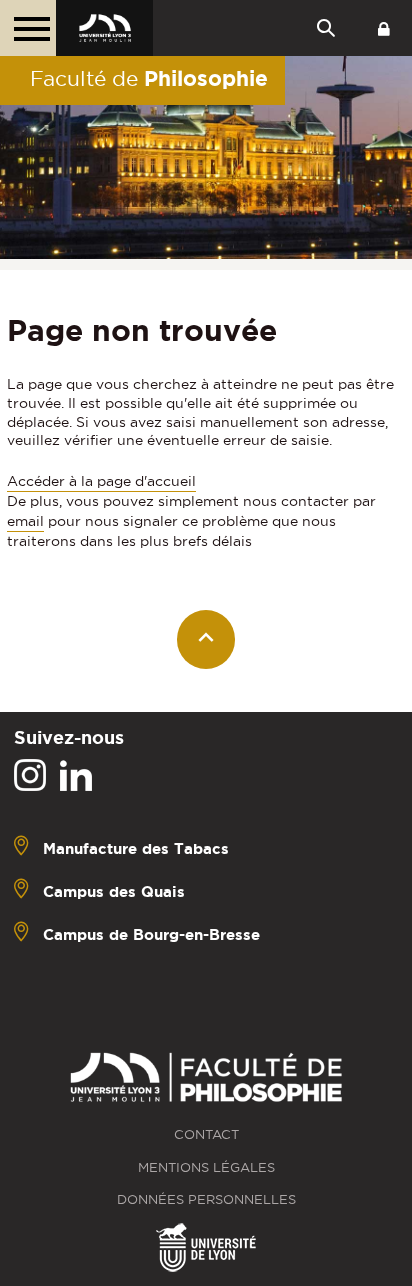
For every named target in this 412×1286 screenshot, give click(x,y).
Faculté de (149, 78)
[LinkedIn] (76, 776)
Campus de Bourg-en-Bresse (151, 934)
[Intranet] (384, 28)
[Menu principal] (28, 28)
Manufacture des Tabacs (136, 848)
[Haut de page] (206, 639)
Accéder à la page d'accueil (101, 481)
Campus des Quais (114, 891)
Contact (206, 1134)
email (25, 521)
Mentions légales (206, 1167)
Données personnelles (206, 1199)
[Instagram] (30, 776)
